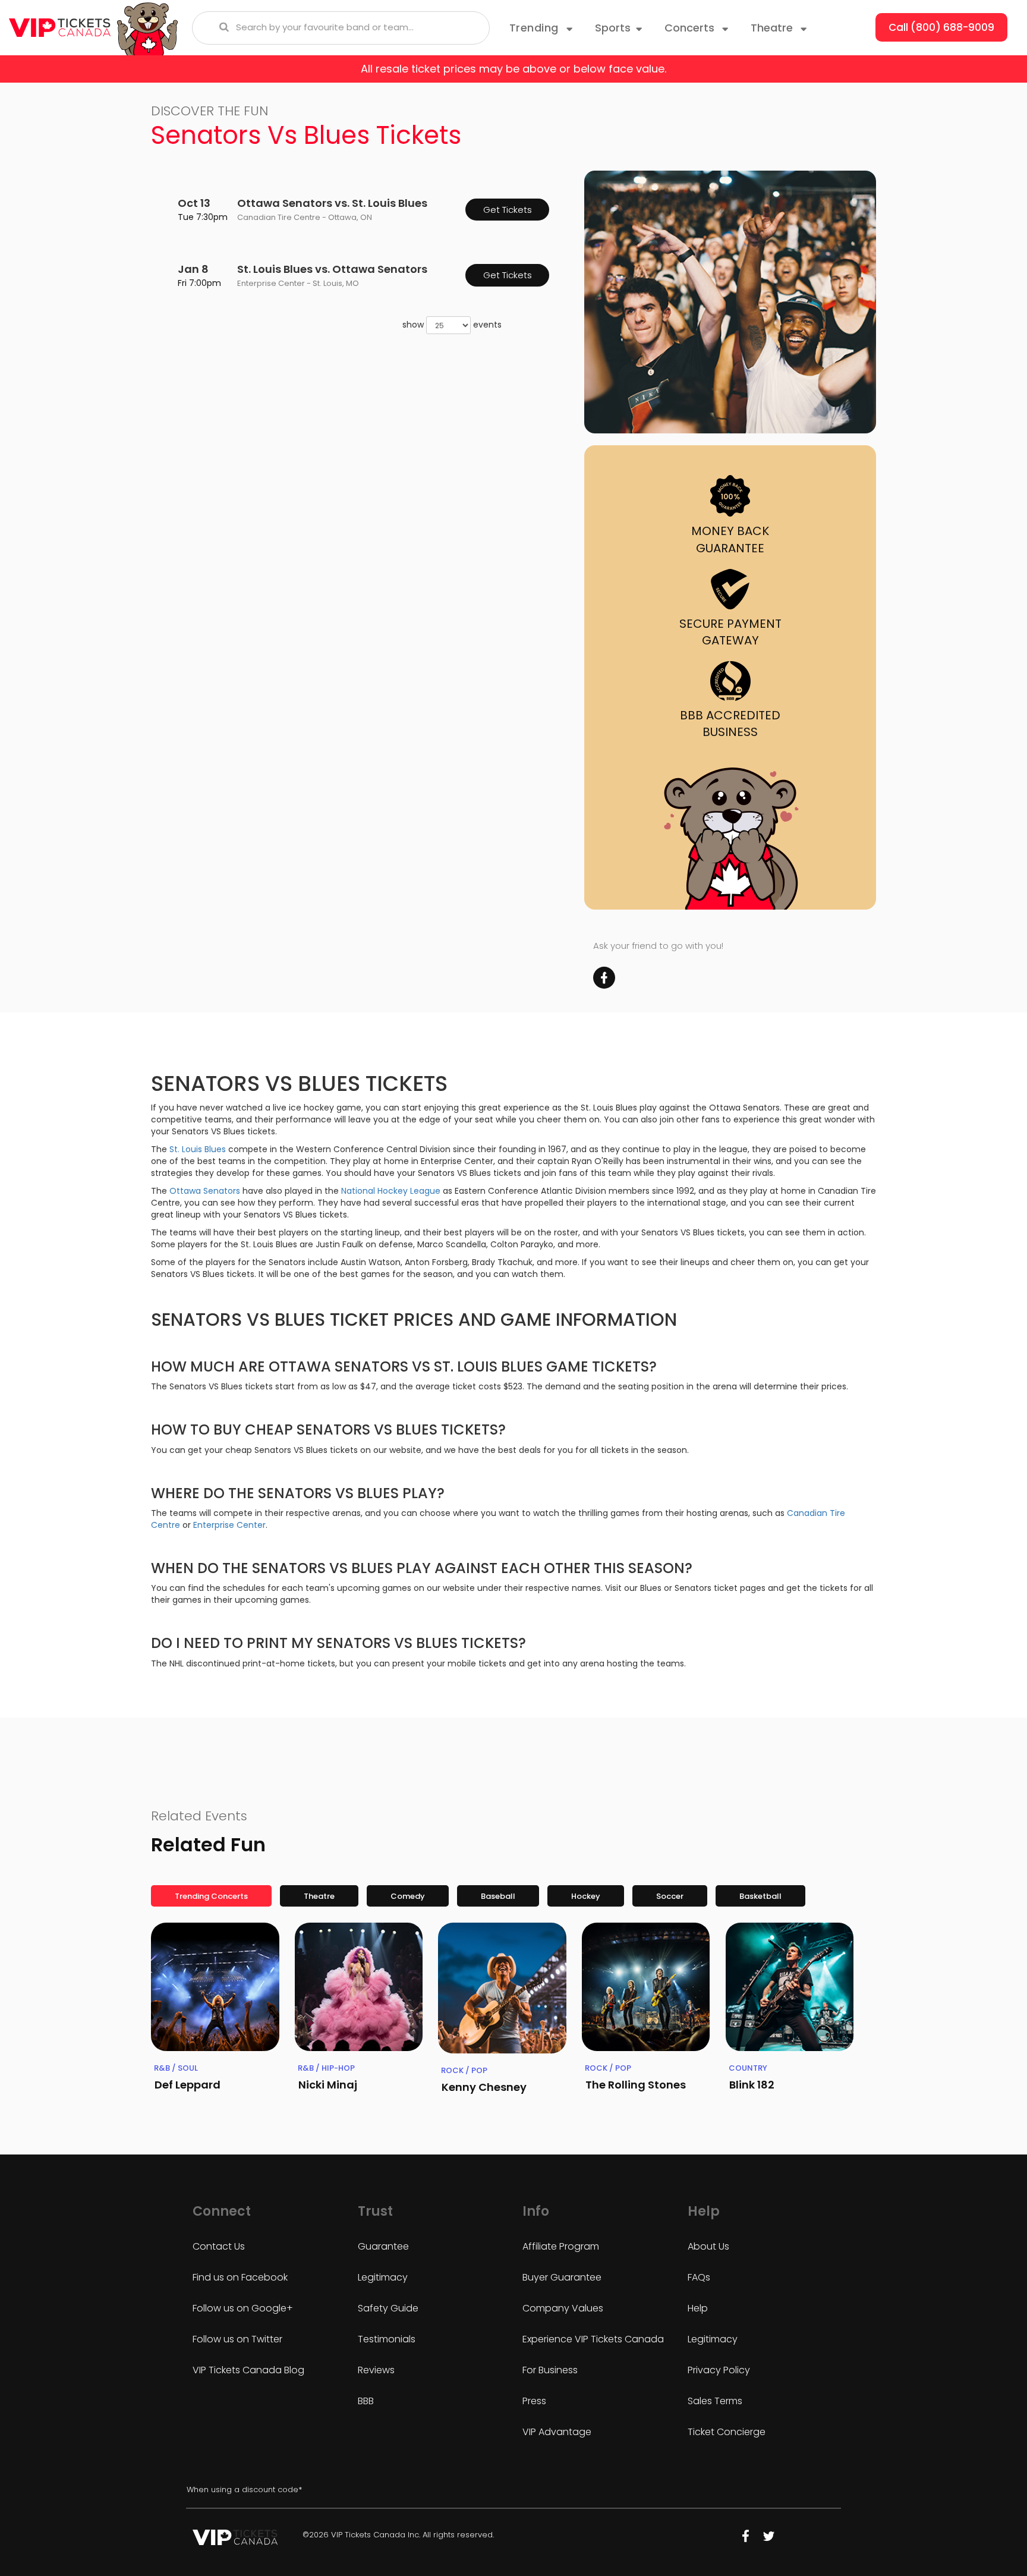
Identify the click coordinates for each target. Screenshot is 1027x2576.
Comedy (408, 1896)
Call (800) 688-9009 (941, 27)
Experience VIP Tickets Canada (593, 2339)
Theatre (319, 1896)
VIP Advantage (557, 2432)
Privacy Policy (719, 2370)
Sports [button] (613, 28)
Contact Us (219, 2246)
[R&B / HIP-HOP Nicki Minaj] (359, 1987)
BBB (366, 2401)
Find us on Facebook (240, 2277)
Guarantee (383, 2246)
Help (698, 2308)
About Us (708, 2246)
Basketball (760, 1896)
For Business (550, 2370)
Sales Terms (715, 2401)
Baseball (498, 1896)
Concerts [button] (691, 28)
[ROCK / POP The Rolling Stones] (646, 1987)
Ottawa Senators (205, 1191)
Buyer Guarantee (562, 2277)
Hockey (586, 1896)
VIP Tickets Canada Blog (248, 2370)
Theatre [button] (773, 28)
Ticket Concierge (727, 2432)
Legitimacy (383, 2277)
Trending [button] (536, 28)
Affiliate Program (561, 2246)
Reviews (376, 2370)
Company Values (563, 2308)
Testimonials (387, 2339)
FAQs (699, 2277)
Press (534, 2401)
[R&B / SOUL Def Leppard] (215, 1987)
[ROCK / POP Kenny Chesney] (502, 1988)
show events (452, 325)
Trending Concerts (211, 1896)
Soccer (670, 1896)
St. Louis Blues (198, 1149)
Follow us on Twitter (237, 2339)
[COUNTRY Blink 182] (790, 1987)
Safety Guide (388, 2308)
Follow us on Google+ (243, 2308)
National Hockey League (391, 1191)
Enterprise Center (229, 1525)
